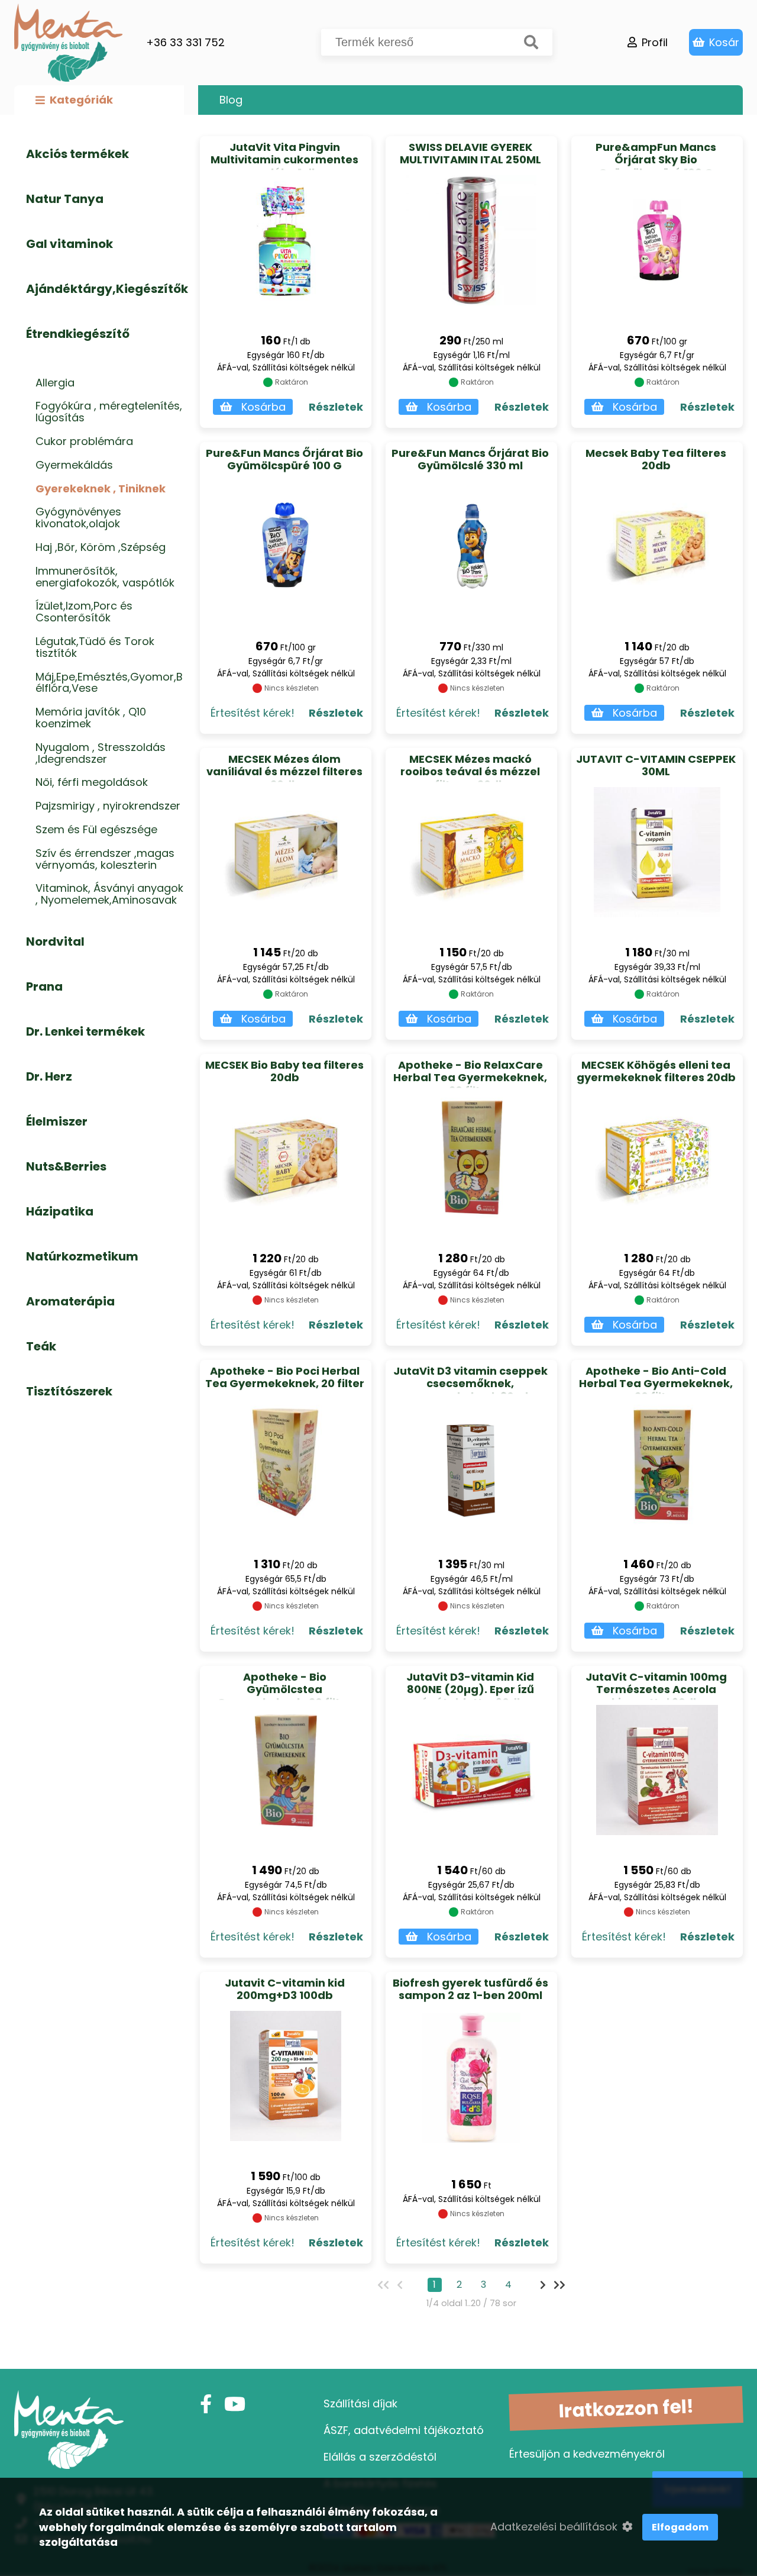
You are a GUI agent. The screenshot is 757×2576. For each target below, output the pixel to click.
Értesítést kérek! (253, 713)
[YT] (235, 2404)
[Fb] (206, 2404)
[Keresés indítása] (531, 42)
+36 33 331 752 (185, 42)
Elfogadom (680, 2527)
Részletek (336, 407)
